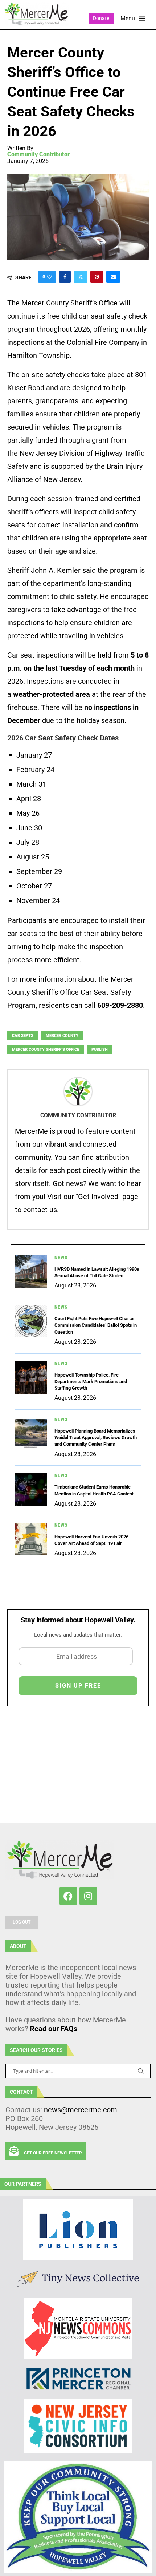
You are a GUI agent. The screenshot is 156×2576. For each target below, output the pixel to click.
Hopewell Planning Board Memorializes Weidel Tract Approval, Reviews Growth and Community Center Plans (96, 1437)
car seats (23, 1036)
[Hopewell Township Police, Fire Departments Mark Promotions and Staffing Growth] (31, 1377)
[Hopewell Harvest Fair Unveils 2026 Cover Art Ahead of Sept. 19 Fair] (31, 1539)
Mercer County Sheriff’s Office (46, 1049)
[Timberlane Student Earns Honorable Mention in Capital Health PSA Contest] (31, 1489)
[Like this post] (49, 277)
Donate (101, 18)
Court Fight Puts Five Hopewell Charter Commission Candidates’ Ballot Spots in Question (96, 1325)
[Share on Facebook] (65, 277)
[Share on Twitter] (81, 277)
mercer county (62, 1036)
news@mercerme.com (81, 2110)
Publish (100, 1049)
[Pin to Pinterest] (97, 277)
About (18, 1946)
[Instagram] (88, 1896)
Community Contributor (38, 155)
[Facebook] (68, 1896)
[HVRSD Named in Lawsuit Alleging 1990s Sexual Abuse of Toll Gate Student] (31, 1271)
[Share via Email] (113, 277)
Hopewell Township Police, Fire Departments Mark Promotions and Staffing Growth (91, 1381)
